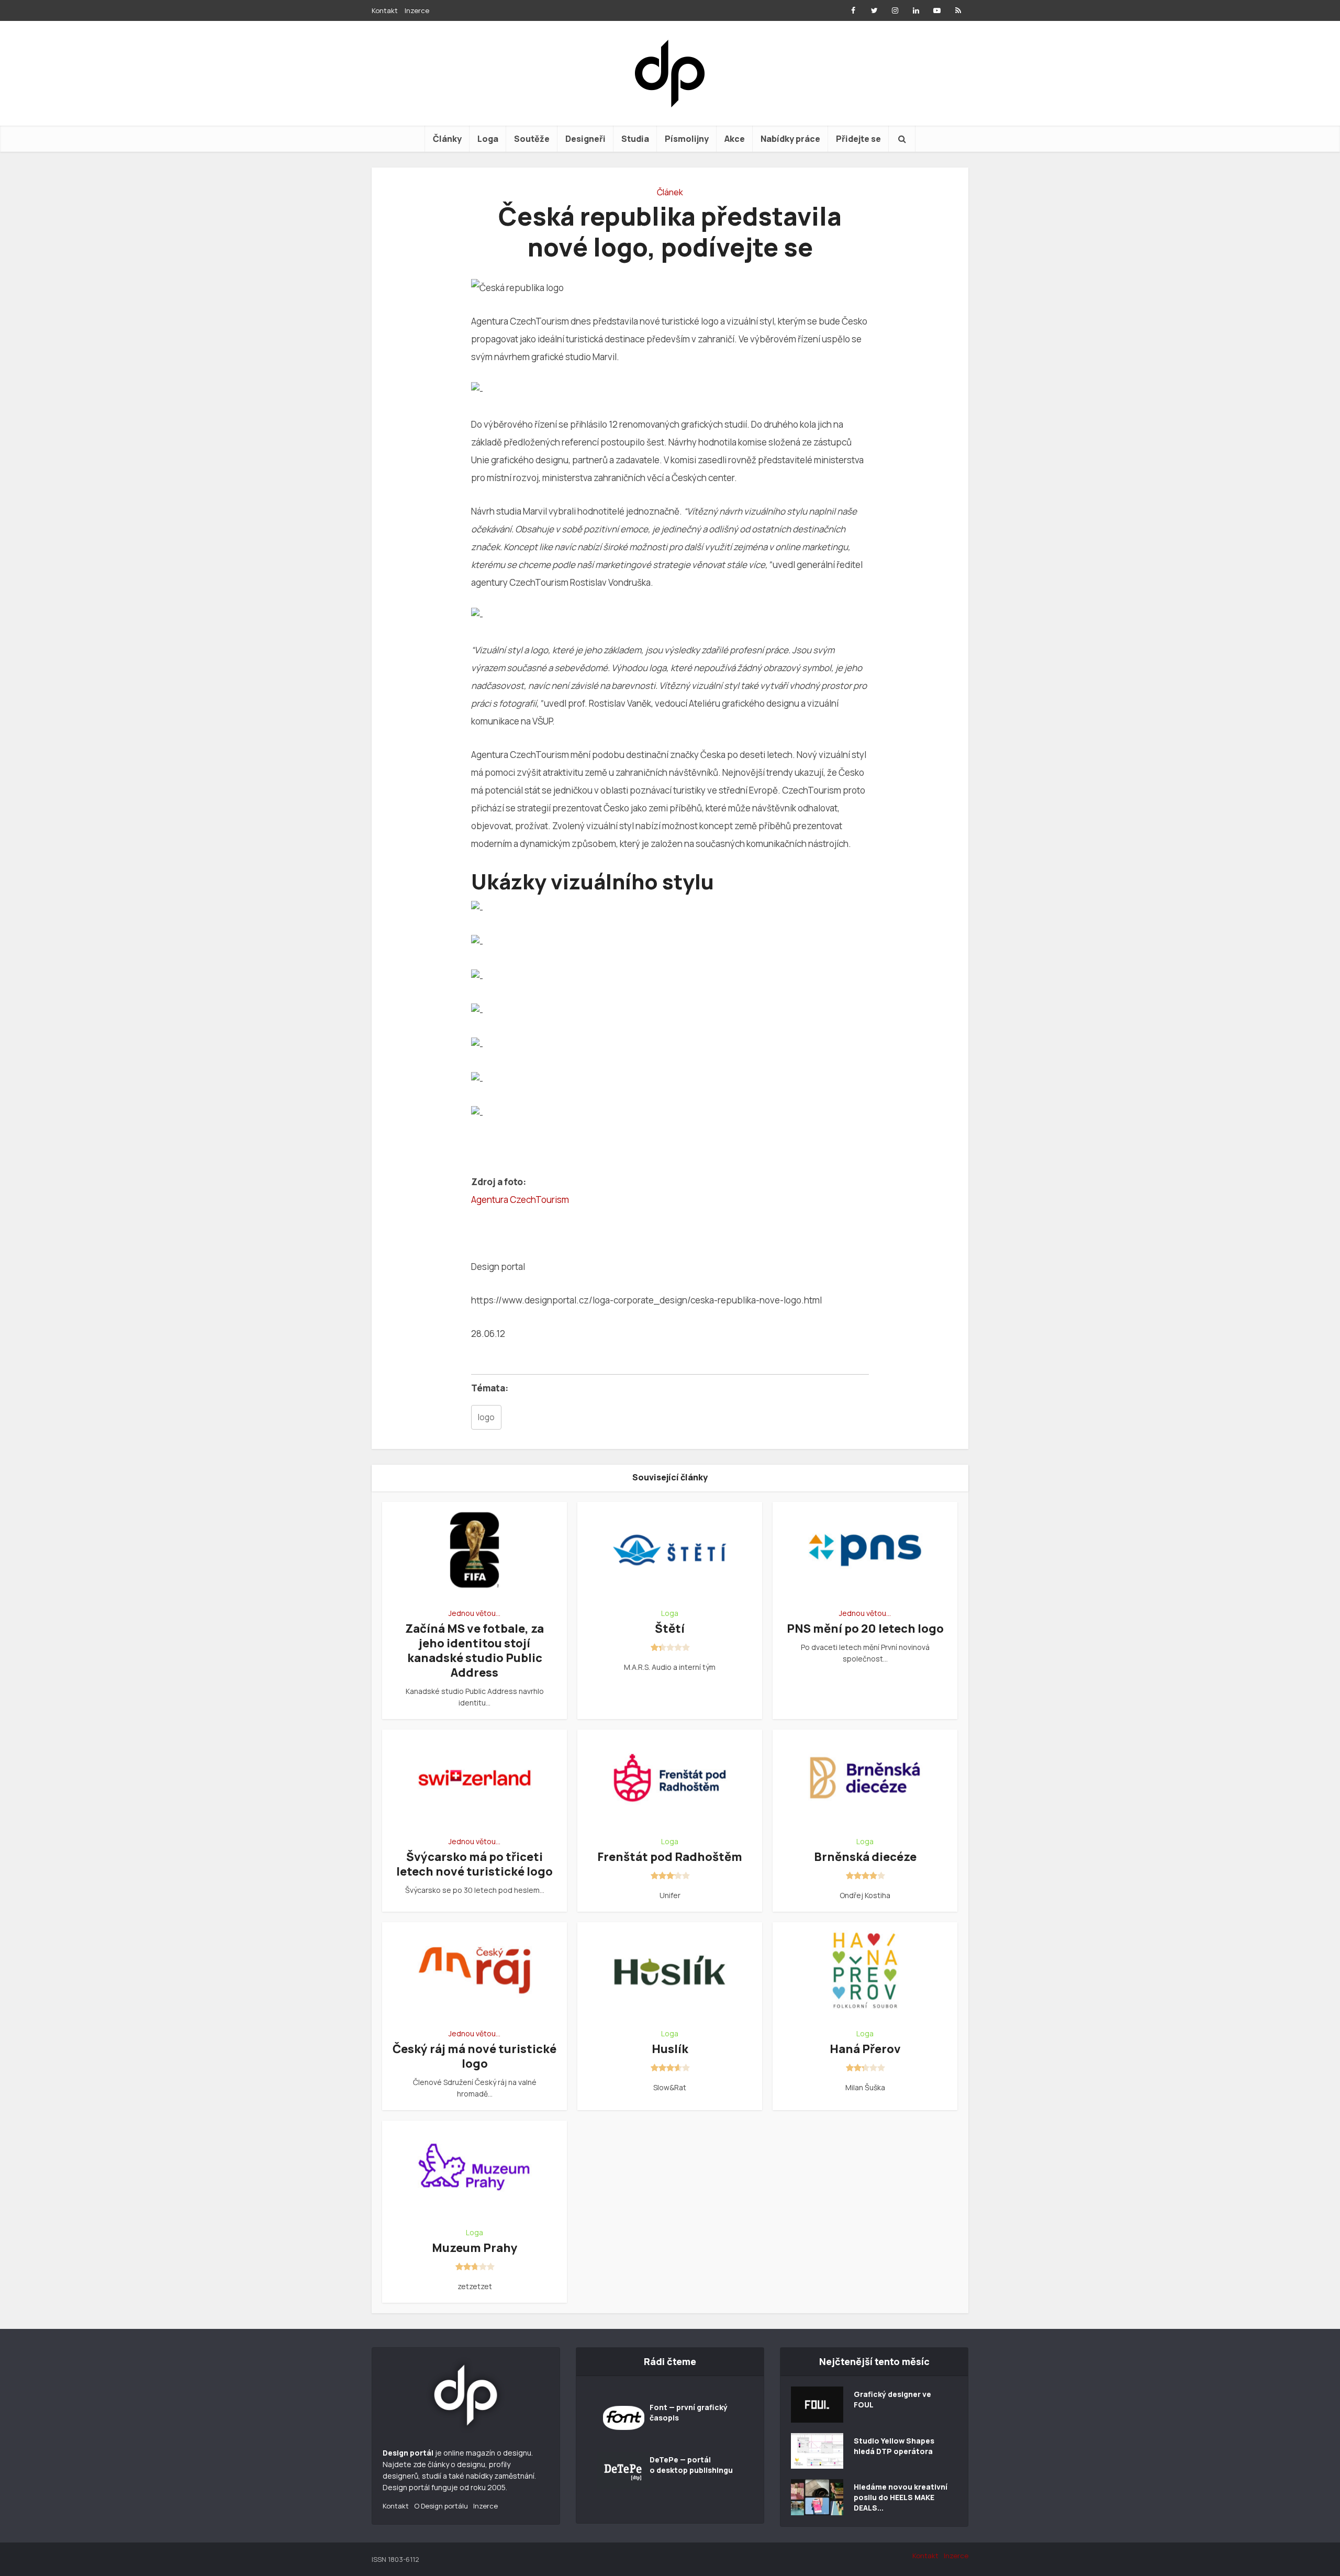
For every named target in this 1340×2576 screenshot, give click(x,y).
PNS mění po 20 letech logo (865, 1629)
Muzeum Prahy (475, 2248)
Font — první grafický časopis (689, 2412)
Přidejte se (858, 139)
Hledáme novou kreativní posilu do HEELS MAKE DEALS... (901, 2497)
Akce (735, 139)
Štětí (670, 1629)
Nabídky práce (790, 139)
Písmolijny (687, 139)
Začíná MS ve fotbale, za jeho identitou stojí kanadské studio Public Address (474, 1651)
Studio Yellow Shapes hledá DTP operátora (894, 2446)
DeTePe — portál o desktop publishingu (691, 2465)
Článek (670, 192)
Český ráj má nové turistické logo (474, 2056)
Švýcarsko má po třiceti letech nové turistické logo (474, 1864)
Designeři (585, 139)
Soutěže (532, 139)
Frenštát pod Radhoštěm (670, 1857)
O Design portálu (441, 2506)
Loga (488, 139)
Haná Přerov (865, 2049)
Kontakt (385, 10)
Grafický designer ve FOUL (892, 2399)
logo (486, 1417)
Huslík (670, 2049)
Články (447, 139)
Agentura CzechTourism (520, 1200)
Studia (635, 139)
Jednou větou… (474, 1613)
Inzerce (417, 10)
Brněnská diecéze (865, 1857)
